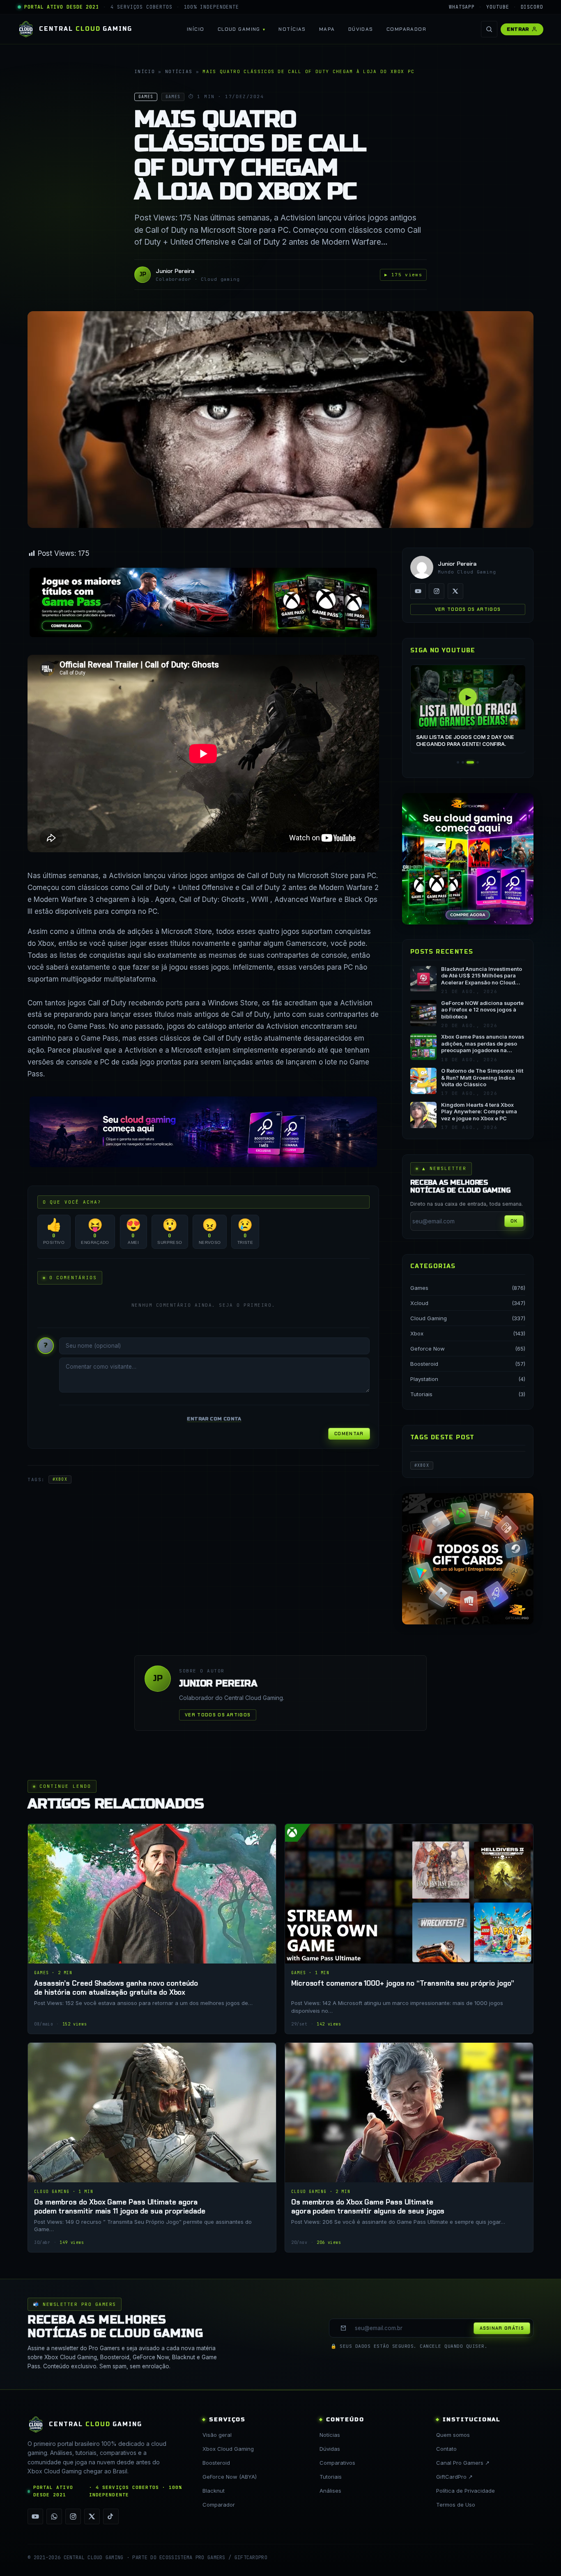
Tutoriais (421, 1394)
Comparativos (337, 2463)
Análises (330, 2491)
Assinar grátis (502, 2328)
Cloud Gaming (239, 29)
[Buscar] (489, 29)
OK (514, 1221)
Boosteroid (424, 1364)
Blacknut (214, 2491)
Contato (446, 2449)
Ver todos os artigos (468, 609)
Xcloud (419, 1303)
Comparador (406, 29)
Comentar (349, 1434)
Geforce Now (428, 1349)
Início (196, 29)
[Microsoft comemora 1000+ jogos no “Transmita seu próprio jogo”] (409, 1929)
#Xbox (60, 1479)
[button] (458, 762)
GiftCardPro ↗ (454, 2477)
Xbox (417, 1333)
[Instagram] (437, 591)
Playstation (424, 1379)
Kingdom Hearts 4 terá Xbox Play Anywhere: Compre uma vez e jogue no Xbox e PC (479, 1112)
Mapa (327, 29)
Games (419, 1288)
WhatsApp (462, 7)
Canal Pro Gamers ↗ (463, 2463)
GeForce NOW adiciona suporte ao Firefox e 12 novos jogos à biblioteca (482, 1010)
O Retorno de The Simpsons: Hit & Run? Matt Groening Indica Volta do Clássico (482, 1078)
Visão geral (217, 2435)
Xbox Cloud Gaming (228, 2449)
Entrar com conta (214, 1419)
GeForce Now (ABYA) (230, 2477)
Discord (532, 7)
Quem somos (453, 2435)
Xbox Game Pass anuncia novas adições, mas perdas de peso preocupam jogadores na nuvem (483, 1044)
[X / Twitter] (455, 591)
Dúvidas (361, 29)
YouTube (498, 7)
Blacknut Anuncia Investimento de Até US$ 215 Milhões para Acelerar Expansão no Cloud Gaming (482, 976)
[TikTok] (111, 2516)
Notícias (292, 29)
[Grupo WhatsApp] (54, 2516)
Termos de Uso (456, 2505)
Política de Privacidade (466, 2491)
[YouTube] (418, 591)
